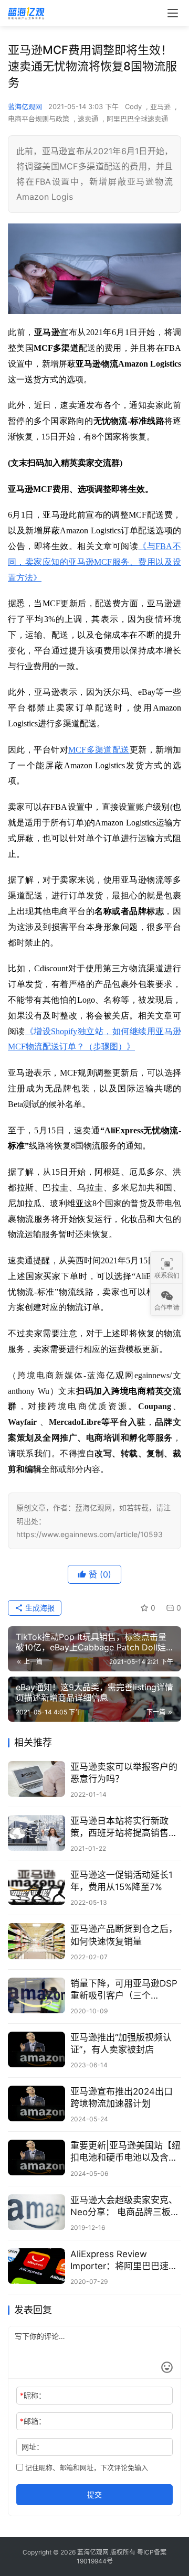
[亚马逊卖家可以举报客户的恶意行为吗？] (36, 1779)
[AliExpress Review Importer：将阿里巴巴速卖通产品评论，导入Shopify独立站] (36, 2266)
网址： (33, 2447)
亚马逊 (160, 106)
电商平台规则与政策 (39, 119)
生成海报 (39, 1608)
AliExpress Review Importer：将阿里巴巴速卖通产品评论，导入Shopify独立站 (124, 2261)
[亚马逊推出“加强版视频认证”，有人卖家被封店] (36, 2049)
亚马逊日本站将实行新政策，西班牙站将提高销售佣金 (124, 1827)
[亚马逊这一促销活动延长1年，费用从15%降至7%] (36, 1887)
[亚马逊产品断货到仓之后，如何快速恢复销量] (36, 1941)
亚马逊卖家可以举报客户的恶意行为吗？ (124, 1773)
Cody (133, 106)
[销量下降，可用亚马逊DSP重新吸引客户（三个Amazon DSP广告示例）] (36, 1995)
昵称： (33, 2395)
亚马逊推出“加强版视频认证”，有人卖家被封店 (121, 2043)
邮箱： (33, 2421)
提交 (94, 2494)
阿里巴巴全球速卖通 (137, 119)
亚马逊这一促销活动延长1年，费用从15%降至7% (122, 1881)
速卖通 (88, 119)
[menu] (173, 13)
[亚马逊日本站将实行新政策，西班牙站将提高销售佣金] (36, 1833)
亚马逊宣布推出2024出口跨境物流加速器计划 (122, 2097)
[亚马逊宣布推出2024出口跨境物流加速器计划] (36, 2103)
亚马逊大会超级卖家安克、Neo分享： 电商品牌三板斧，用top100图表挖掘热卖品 (125, 2207)
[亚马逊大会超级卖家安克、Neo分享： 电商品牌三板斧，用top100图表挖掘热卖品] (36, 2212)
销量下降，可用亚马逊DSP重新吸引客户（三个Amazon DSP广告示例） (124, 1990)
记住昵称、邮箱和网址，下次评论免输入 (86, 2467)
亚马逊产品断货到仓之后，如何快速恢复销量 (124, 1935)
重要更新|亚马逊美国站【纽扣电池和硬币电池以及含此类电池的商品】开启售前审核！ (125, 2152)
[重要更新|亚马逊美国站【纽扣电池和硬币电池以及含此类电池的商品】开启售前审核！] (36, 2158)
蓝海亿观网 (25, 106)
